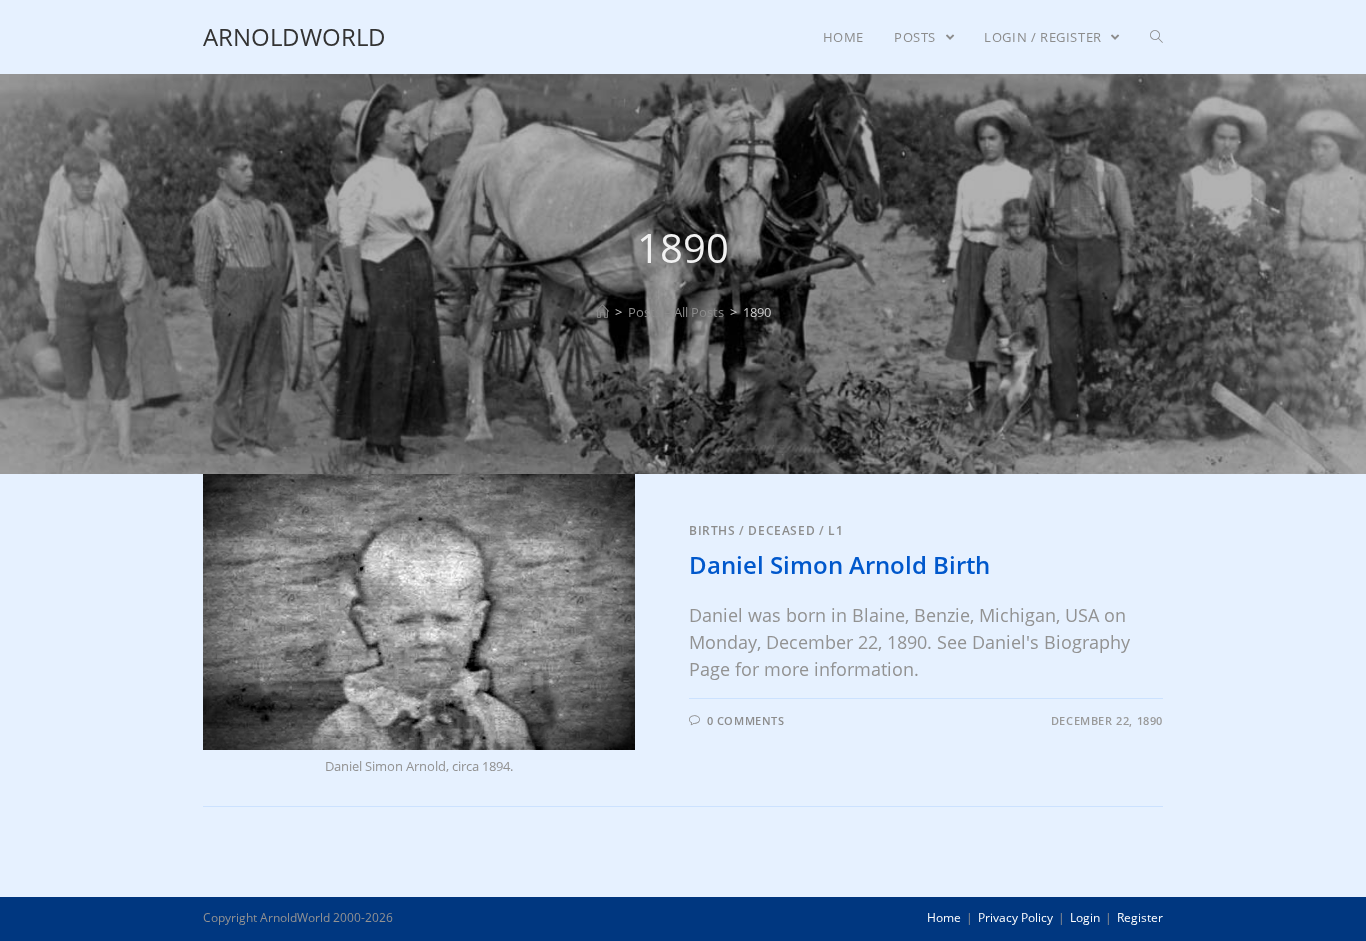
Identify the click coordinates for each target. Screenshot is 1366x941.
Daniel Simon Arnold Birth (839, 564)
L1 (835, 530)
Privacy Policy (1015, 917)
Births (712, 530)
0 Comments (746, 720)
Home (944, 917)
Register (1140, 917)
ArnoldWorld (294, 36)
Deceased (781, 530)
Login (1085, 917)
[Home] (602, 312)
